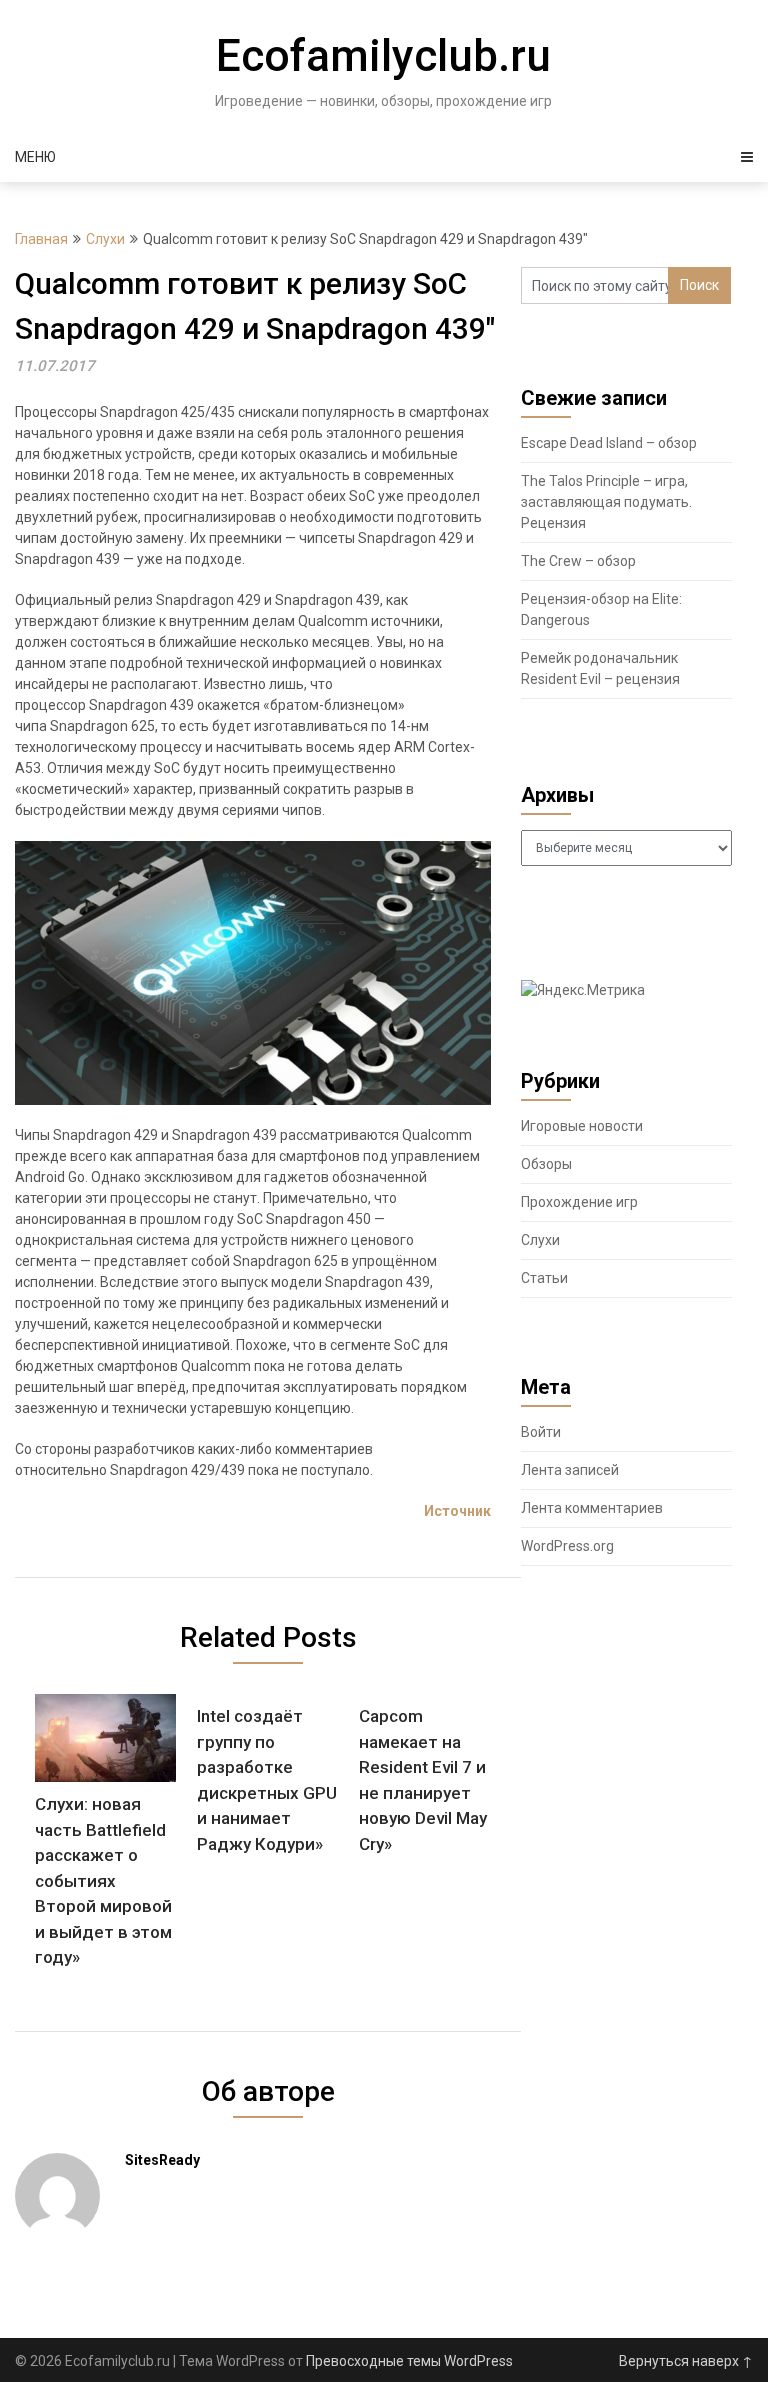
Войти (541, 1432)
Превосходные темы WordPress (409, 2361)
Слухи (105, 239)
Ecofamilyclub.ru (383, 56)
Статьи (544, 1278)
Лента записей (570, 1470)
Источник (457, 1511)
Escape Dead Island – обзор (609, 443)
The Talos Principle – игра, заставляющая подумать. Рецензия (606, 502)
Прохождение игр (579, 1202)
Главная (41, 239)
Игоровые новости (582, 1126)
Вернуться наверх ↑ (686, 2361)
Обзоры (546, 1164)
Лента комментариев (592, 1508)
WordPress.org (567, 1546)
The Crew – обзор (578, 561)
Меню (35, 157)
